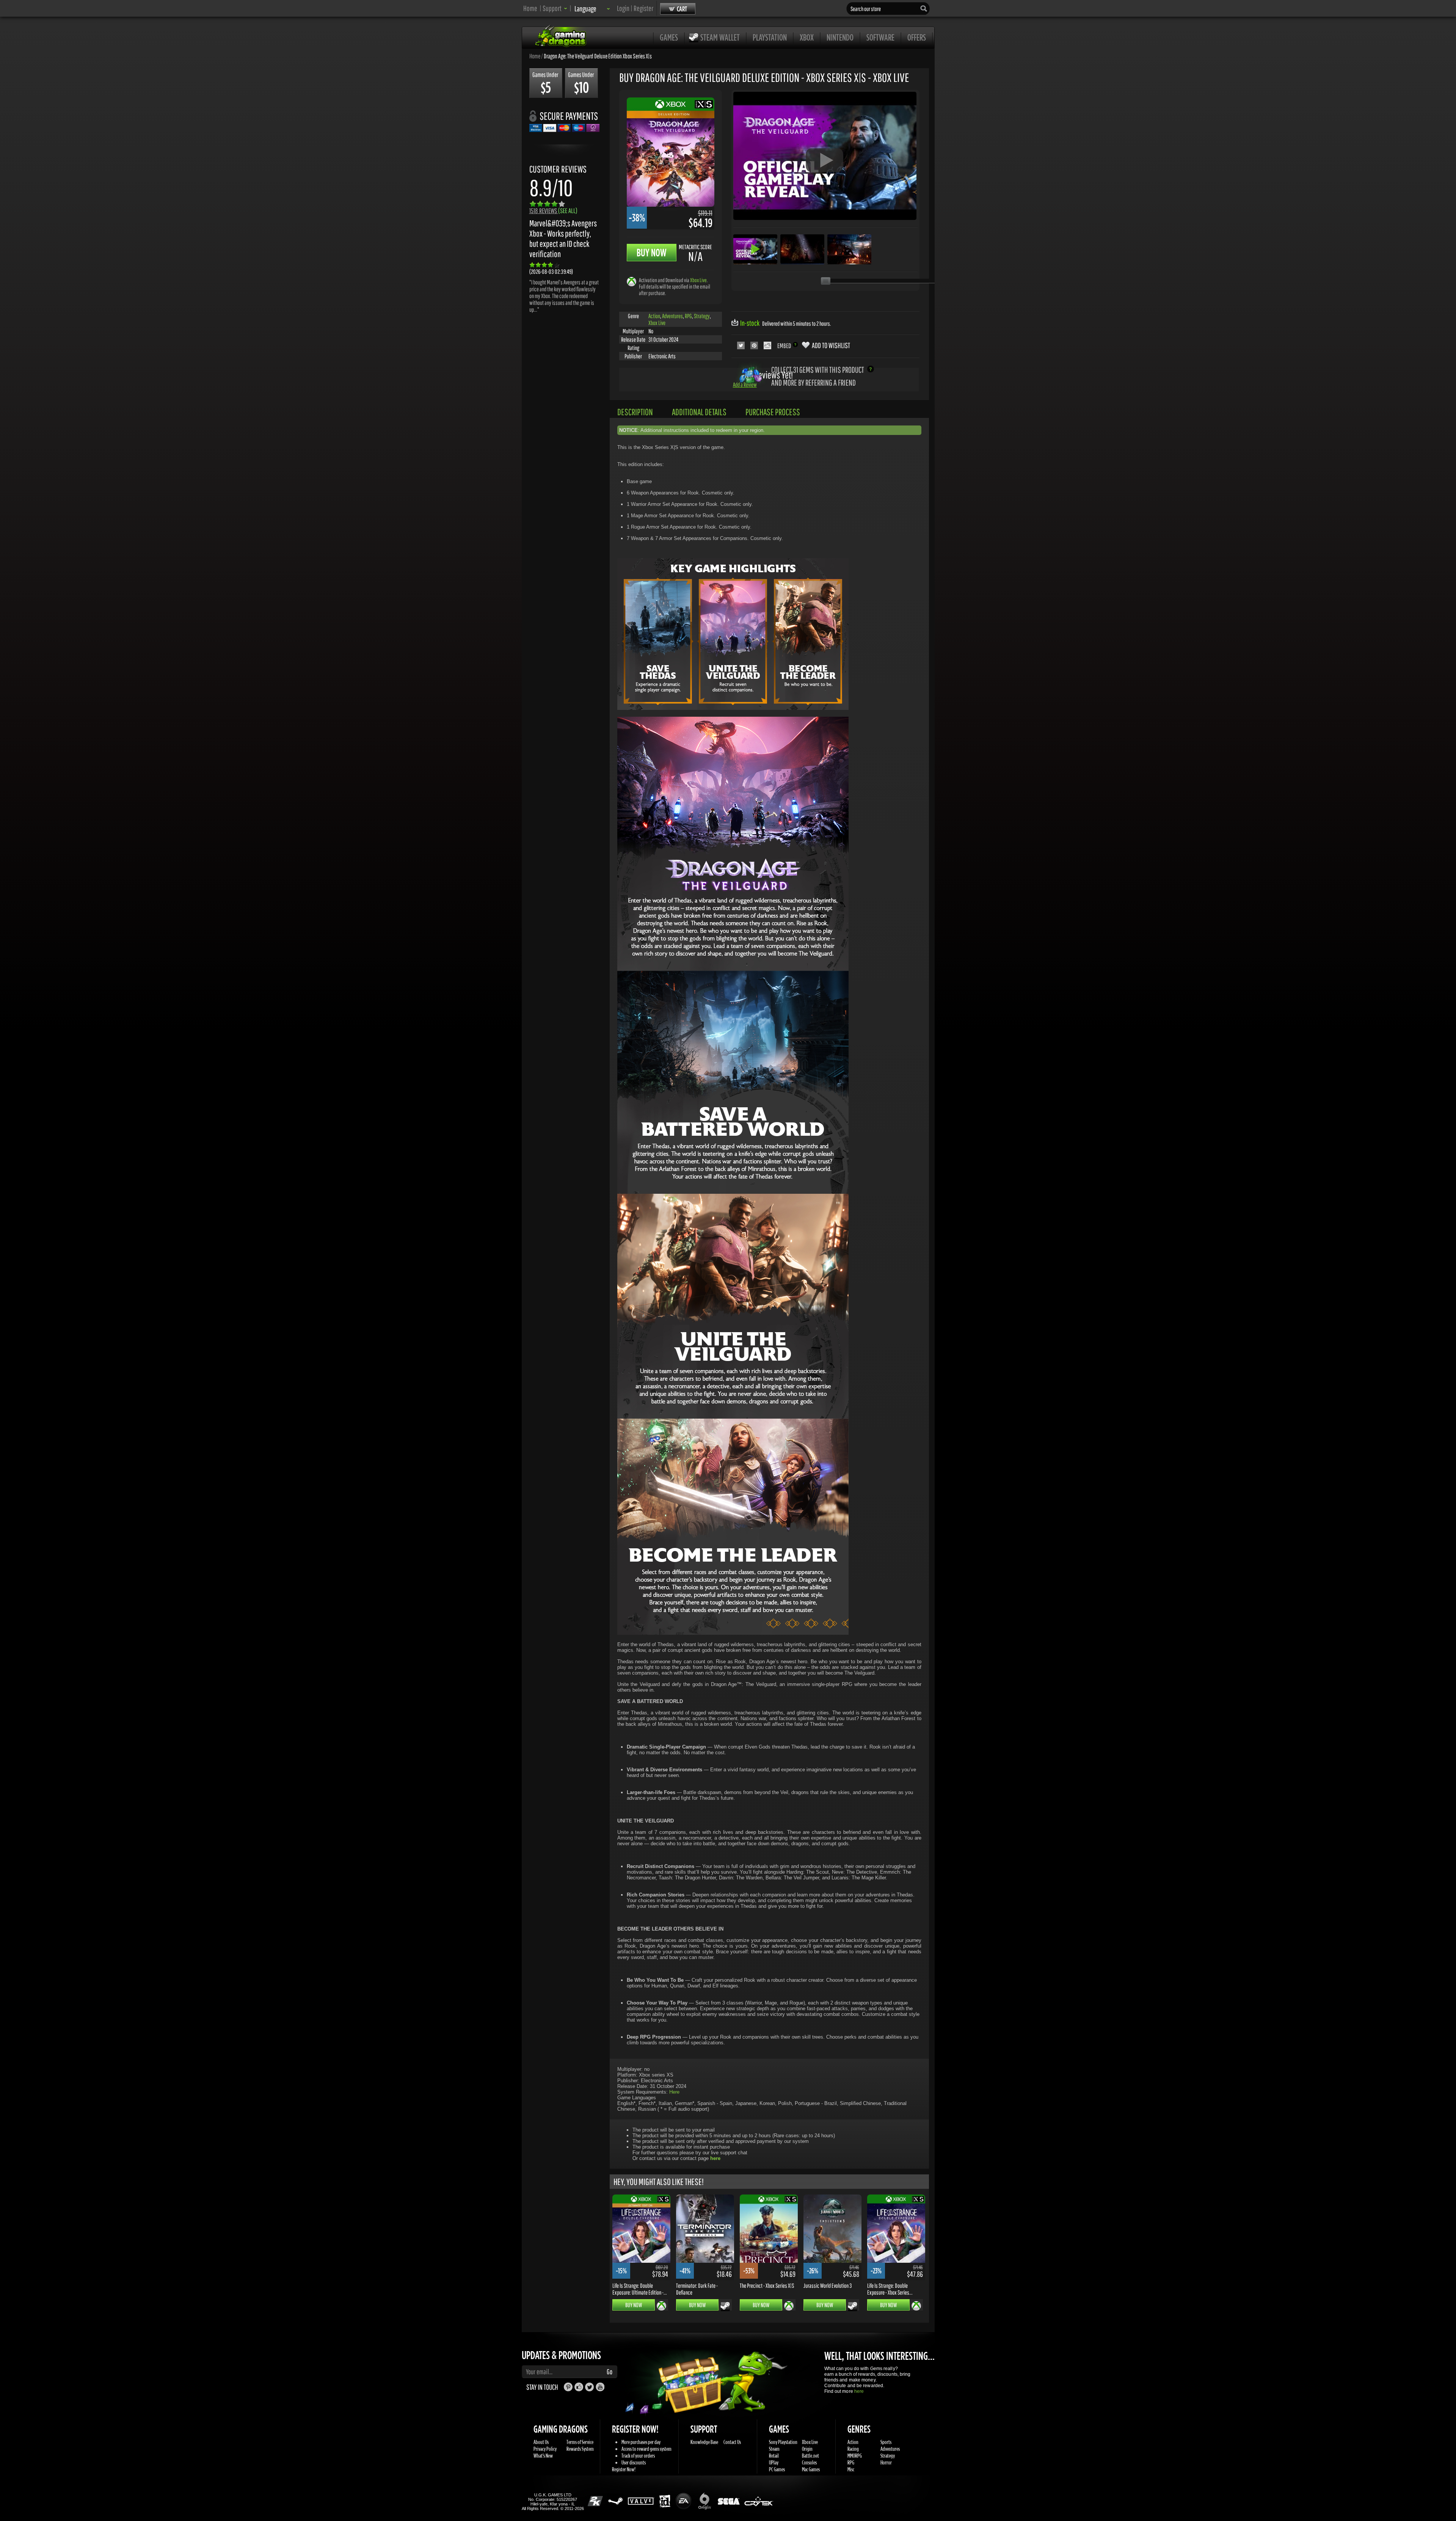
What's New (543, 2456)
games (669, 37)
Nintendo (840, 37)
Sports (886, 2442)
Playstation (770, 37)
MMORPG (855, 2456)
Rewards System (580, 2449)
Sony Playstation (783, 2442)
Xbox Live (698, 280)
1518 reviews (553, 211)
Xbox (807, 37)
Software (880, 37)
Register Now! (624, 2469)
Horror (886, 2462)
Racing (853, 2449)
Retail (774, 2456)
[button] (555, 8)
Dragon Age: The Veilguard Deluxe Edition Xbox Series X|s (598, 56)
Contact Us (732, 2442)
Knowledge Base (704, 2442)
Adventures (672, 316)
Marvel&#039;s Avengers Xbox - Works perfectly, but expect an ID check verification (563, 239)
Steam (774, 2449)
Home (530, 8)
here (859, 2391)
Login (623, 8)
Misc (851, 2469)
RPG (688, 316)
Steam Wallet (720, 37)
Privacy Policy (545, 2449)
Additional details (699, 412)
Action (654, 316)
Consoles (809, 2462)
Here (674, 2092)
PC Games (777, 2469)
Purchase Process (773, 412)
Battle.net (810, 2456)
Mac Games (811, 2469)
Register (643, 8)
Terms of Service (580, 2442)
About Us (541, 2442)
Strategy (702, 316)
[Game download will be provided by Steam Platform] (725, 2306)
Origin (807, 2449)
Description (635, 412)
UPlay (774, 2462)
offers (917, 37)
